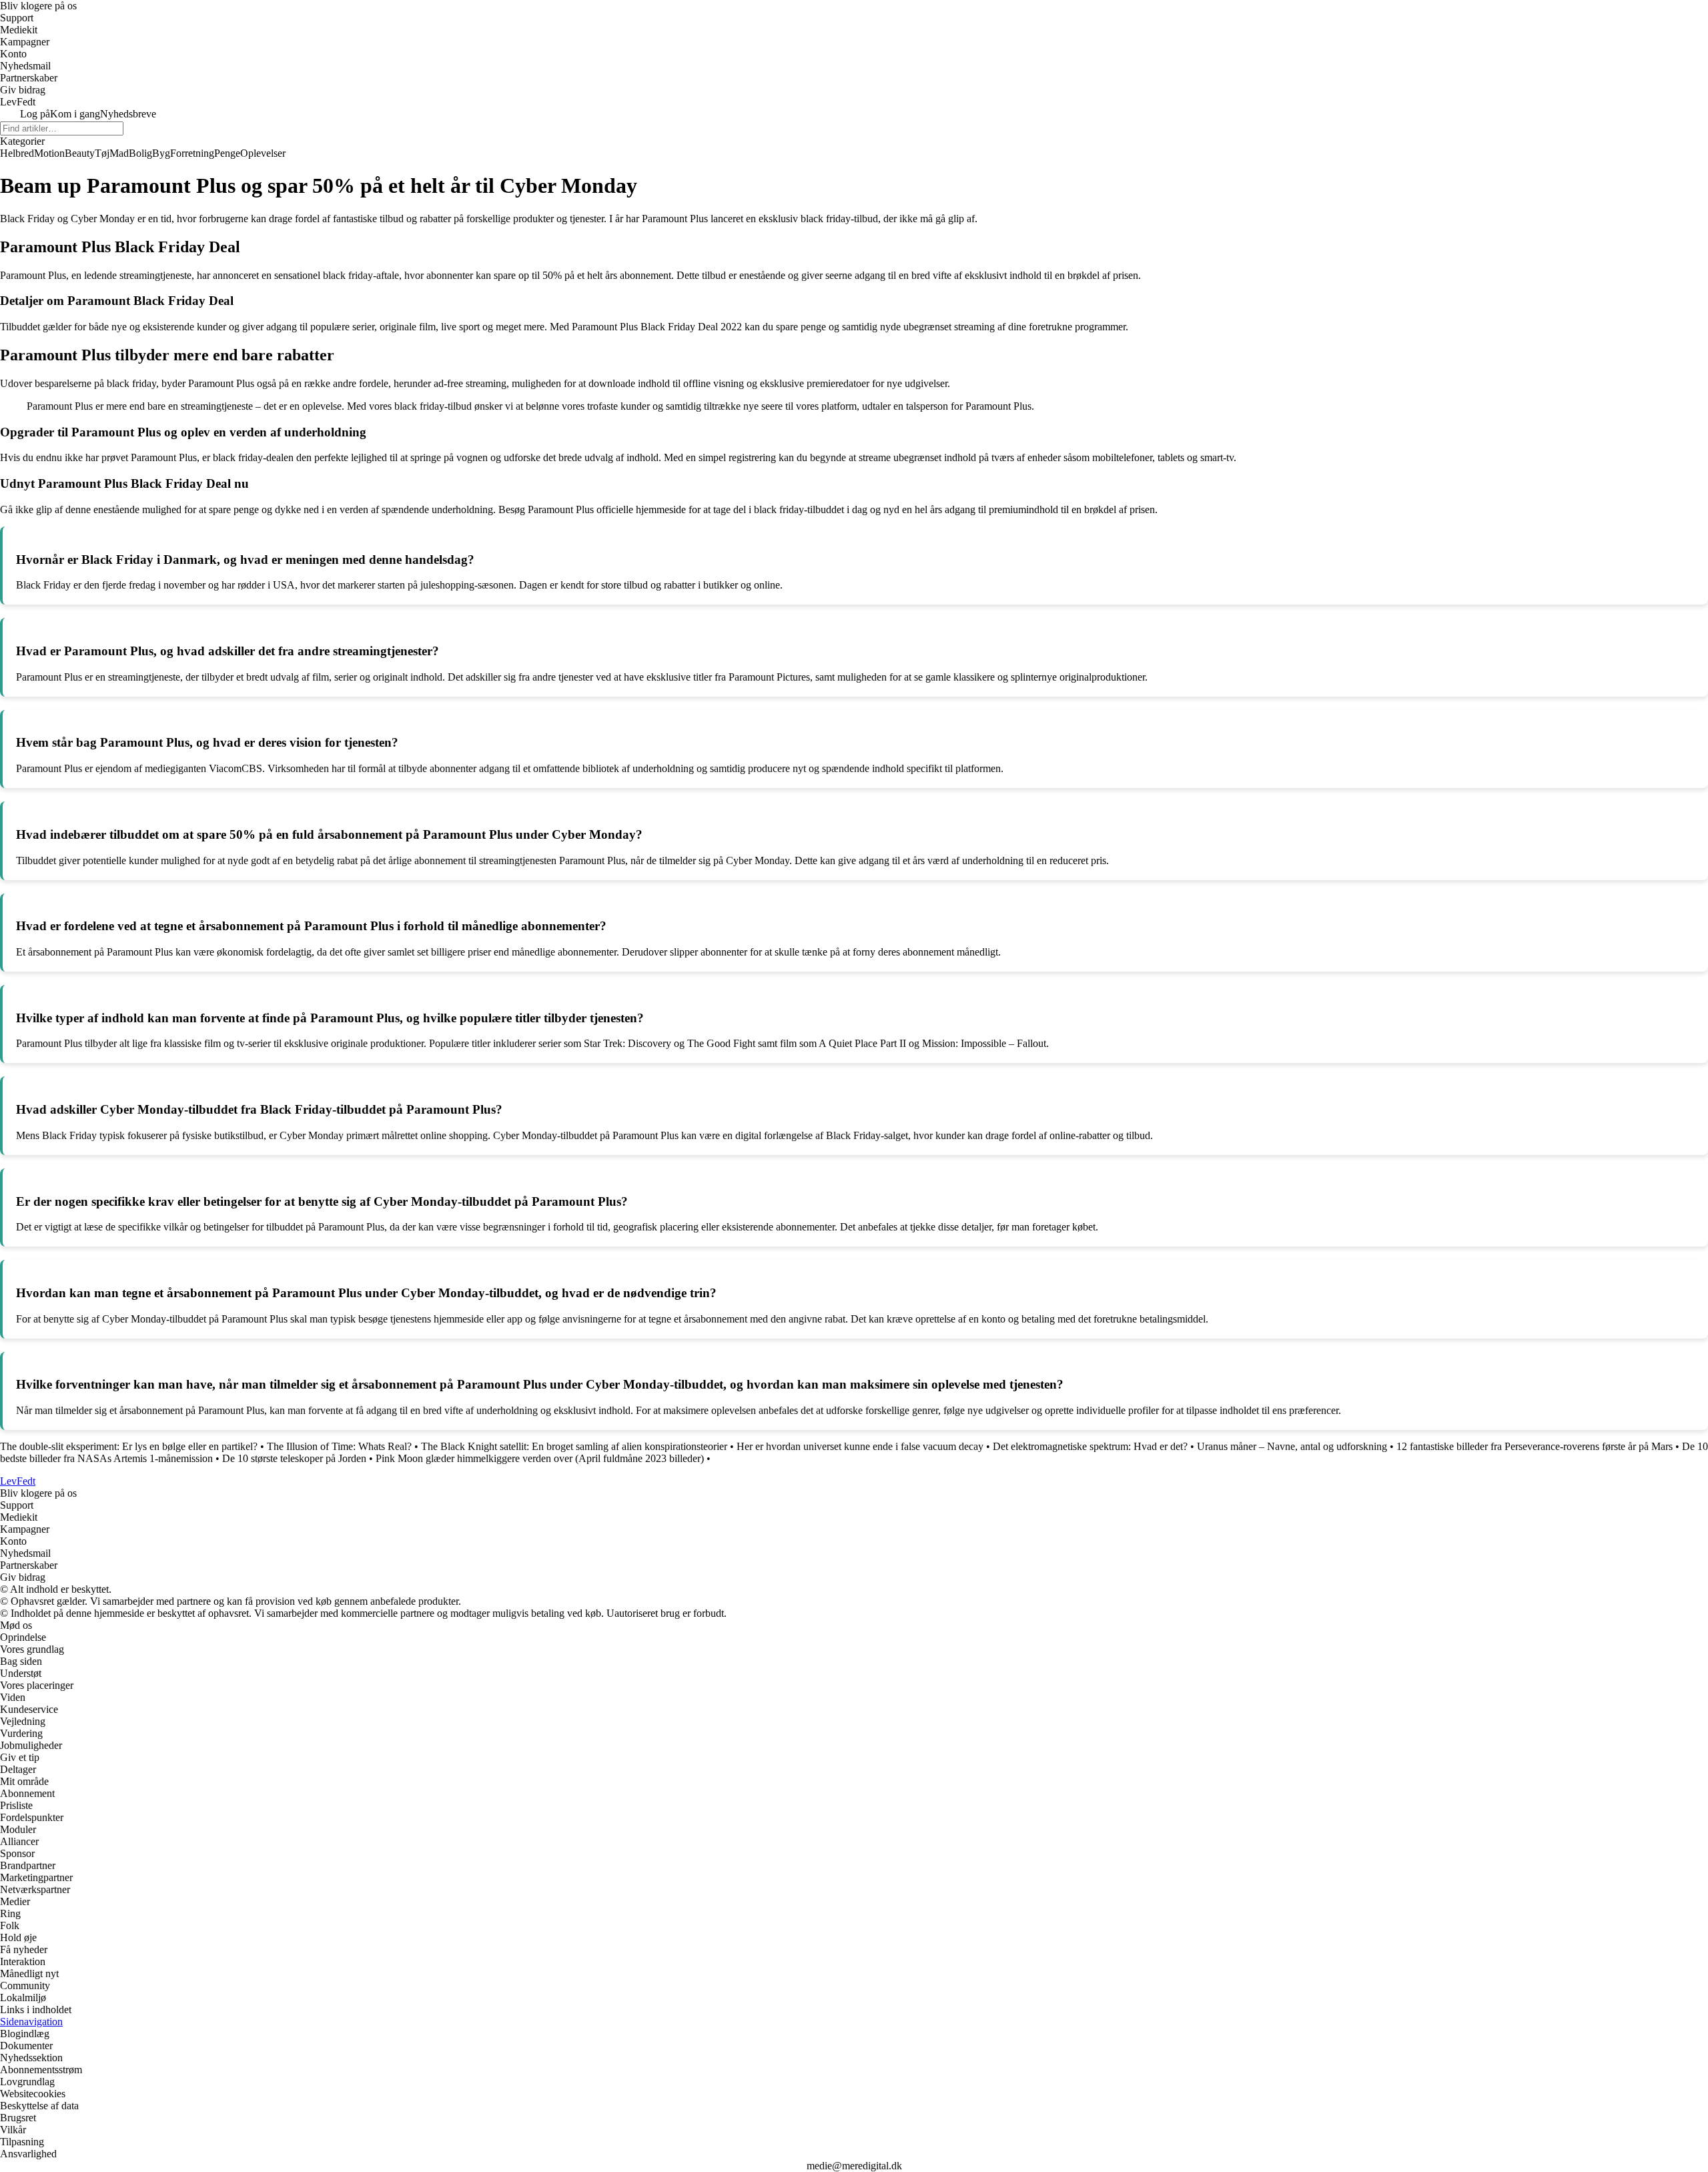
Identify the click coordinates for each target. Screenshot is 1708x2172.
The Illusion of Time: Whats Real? (339, 1446)
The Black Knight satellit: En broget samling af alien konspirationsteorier (574, 1446)
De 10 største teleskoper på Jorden (294, 1458)
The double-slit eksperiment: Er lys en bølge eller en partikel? (129, 1446)
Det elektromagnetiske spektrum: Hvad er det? (1090, 1446)
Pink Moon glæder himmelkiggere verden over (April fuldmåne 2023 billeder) (540, 1458)
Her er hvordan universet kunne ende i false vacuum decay (860, 1446)
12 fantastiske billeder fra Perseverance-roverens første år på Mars (1535, 1446)
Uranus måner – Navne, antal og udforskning (1292, 1446)
